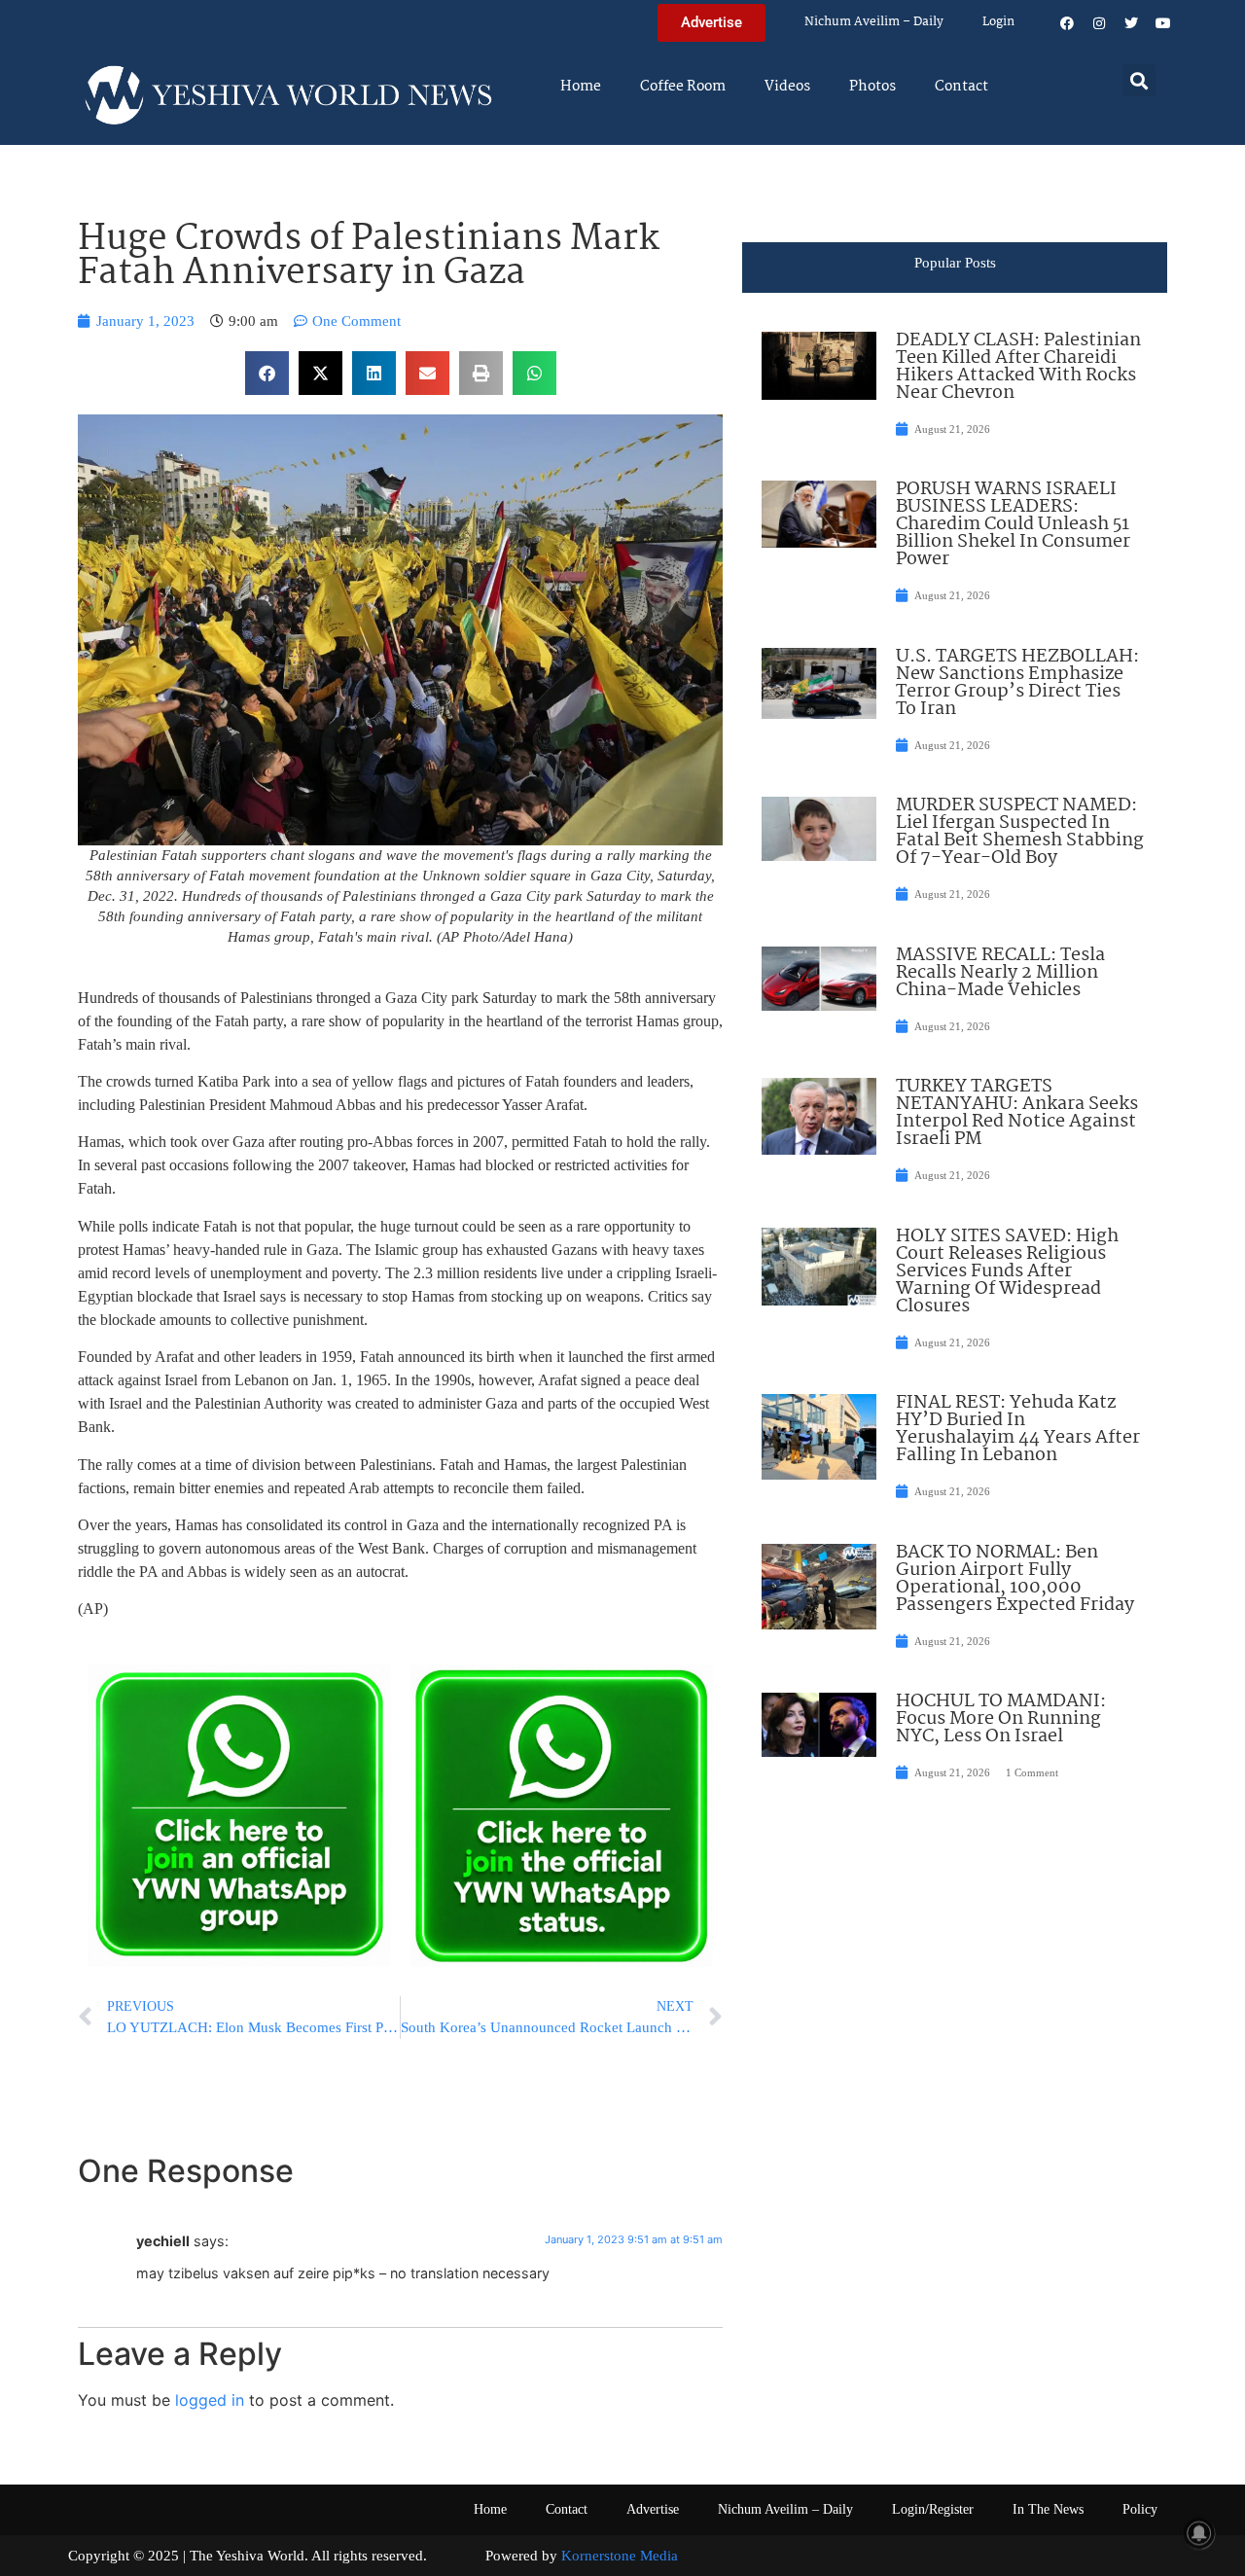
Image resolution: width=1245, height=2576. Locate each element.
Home (581, 87)
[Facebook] (1067, 23)
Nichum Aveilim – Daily (874, 22)
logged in (210, 2400)
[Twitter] (1131, 23)
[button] (1139, 80)
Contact (961, 87)
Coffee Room (683, 87)
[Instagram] (1099, 23)
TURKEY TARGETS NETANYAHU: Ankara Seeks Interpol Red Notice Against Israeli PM (1017, 1113)
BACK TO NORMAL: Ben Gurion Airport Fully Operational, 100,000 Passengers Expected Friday (1015, 1579)
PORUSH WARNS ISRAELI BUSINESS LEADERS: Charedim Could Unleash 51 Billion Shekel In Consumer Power (1013, 524)
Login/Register (933, 2509)
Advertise (653, 2509)
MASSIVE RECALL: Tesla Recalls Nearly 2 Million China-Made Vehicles (1000, 973)
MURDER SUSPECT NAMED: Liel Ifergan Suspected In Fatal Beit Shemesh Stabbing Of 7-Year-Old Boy (1020, 832)
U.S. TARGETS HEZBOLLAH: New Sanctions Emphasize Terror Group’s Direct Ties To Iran (1017, 683)
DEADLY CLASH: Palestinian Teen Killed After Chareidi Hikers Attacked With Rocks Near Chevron (1018, 367)
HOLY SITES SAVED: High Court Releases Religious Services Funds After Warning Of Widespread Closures (1007, 1271)
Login (998, 22)
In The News (1048, 2509)
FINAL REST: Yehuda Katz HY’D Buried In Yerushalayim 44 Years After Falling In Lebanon (1018, 1429)
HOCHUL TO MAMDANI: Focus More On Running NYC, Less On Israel (1001, 1719)
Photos (872, 87)
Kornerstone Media (620, 2556)
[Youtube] (1163, 23)
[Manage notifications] (1199, 2533)
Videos (787, 87)
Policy (1140, 2509)
